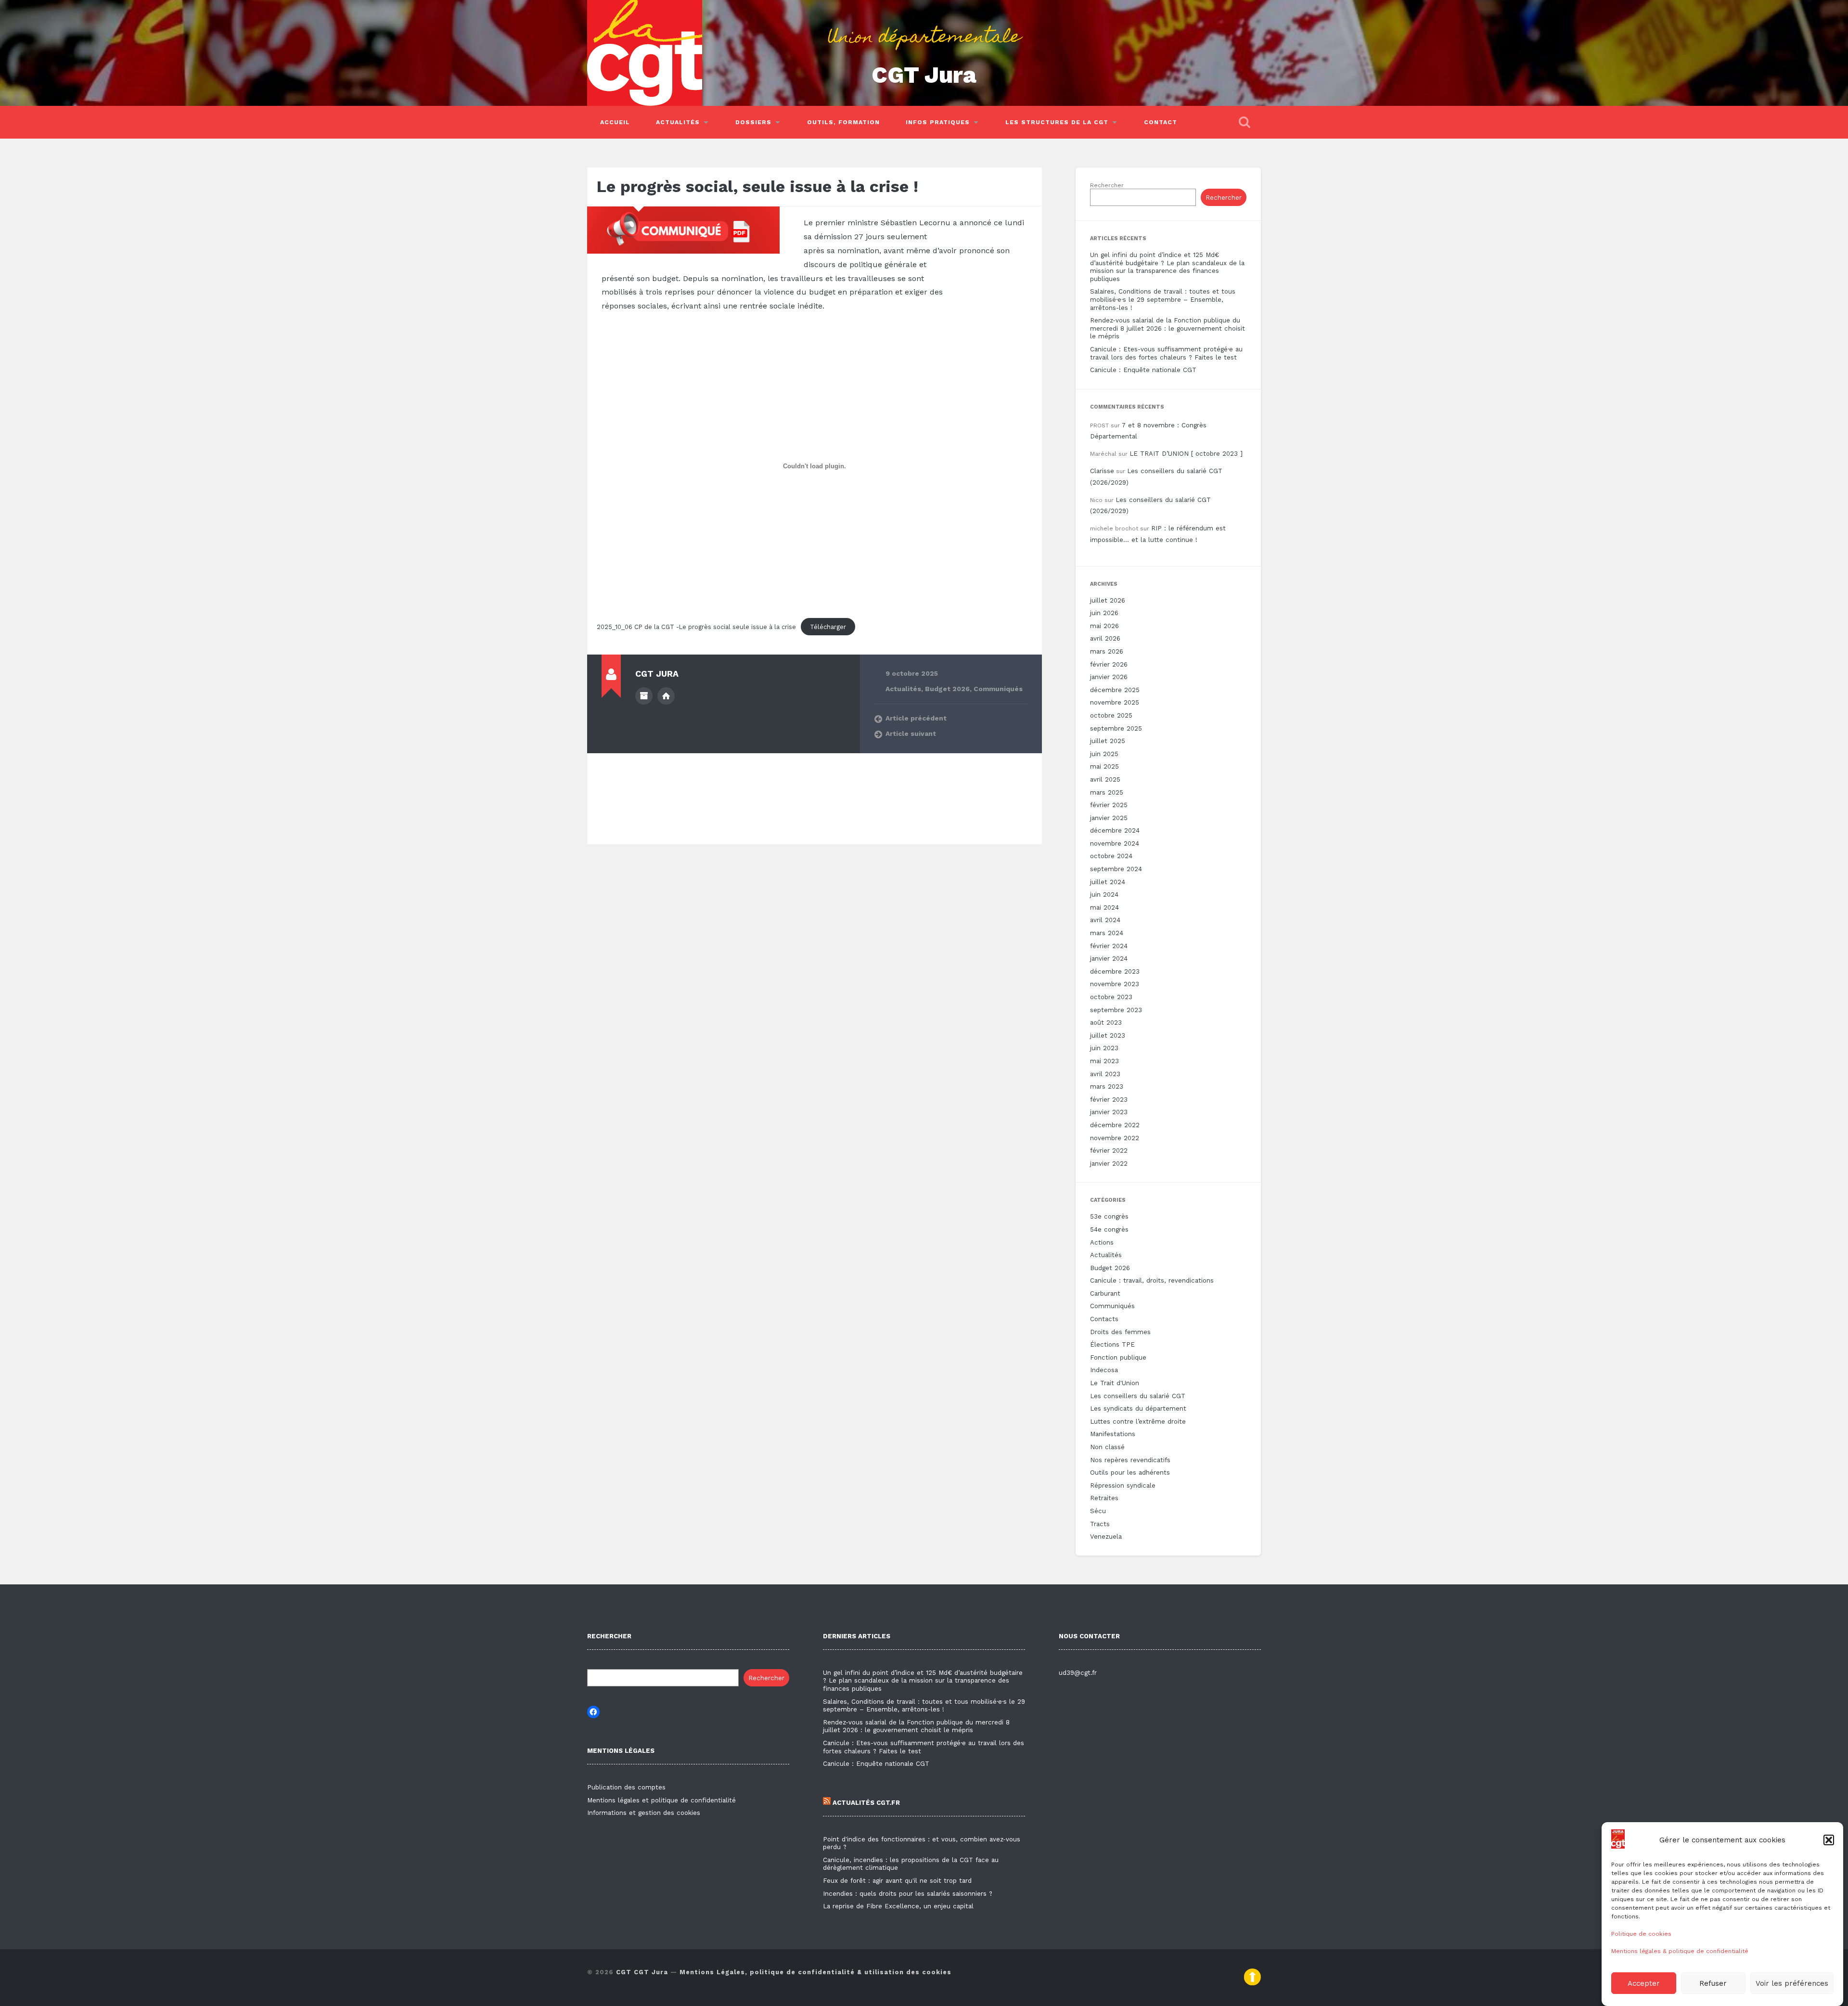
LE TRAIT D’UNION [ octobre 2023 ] (1186, 454)
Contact (1161, 122)
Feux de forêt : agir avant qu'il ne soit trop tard (897, 1881)
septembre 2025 (1116, 728)
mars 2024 (1107, 933)
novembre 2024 (1115, 843)
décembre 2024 (1115, 830)
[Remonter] (1252, 1983)
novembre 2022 (1115, 1138)
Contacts (1104, 1319)
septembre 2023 (1116, 1010)
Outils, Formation (843, 122)
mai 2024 (1104, 907)
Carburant (1105, 1293)
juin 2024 (1104, 894)
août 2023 (1106, 1022)
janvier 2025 (1109, 818)
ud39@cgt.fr (1078, 1673)
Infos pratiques (938, 122)
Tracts (1100, 1524)
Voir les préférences (1792, 1983)
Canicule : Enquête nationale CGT (1143, 370)
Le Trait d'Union (1115, 1383)
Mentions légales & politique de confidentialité (1680, 1951)
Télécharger (828, 627)
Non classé (1107, 1447)
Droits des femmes (1120, 1332)
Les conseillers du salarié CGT (1138, 1396)
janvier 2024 (1109, 958)
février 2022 (1109, 1151)
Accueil (615, 122)
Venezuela (1106, 1537)
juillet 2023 (1108, 1035)
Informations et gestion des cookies (644, 1813)
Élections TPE (1112, 1344)
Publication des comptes (626, 1787)
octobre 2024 (1111, 856)
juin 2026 (1104, 613)
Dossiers (753, 122)
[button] (1829, 1840)
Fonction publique (1118, 1357)
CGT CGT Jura (642, 1972)
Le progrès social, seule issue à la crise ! (757, 186)
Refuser (1713, 1983)
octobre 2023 (1111, 997)
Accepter (1644, 1983)
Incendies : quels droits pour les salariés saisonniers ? (908, 1894)
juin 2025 (1104, 754)
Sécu (1098, 1511)
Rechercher (1107, 185)
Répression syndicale (1123, 1485)
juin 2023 (1104, 1048)
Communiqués (998, 689)
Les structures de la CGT (1057, 122)
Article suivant (911, 733)
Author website (666, 696)
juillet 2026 (1108, 600)
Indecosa (1104, 1370)
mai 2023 (1104, 1061)
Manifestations (1113, 1434)
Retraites (1104, 1498)
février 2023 (1109, 1099)
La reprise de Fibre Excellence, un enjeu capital (898, 1906)
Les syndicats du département (1138, 1408)
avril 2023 (1105, 1074)
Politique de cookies (1641, 1934)
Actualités (678, 122)
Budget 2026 (947, 689)
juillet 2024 (1108, 882)
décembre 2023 (1115, 971)
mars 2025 (1107, 792)
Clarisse (1102, 471)
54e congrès (1109, 1229)
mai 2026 (1104, 626)
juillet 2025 (1108, 741)
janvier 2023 (1109, 1112)
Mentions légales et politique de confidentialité (661, 1800)
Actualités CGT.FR (865, 1803)
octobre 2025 (1111, 715)
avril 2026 (1105, 638)
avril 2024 (1105, 920)
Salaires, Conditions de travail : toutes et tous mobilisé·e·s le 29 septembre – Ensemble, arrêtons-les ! (1163, 299)
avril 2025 (1105, 779)
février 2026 (1109, 664)
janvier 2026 (1109, 677)
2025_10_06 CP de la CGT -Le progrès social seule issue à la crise (696, 627)
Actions (1102, 1242)
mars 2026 (1107, 651)
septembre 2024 (1116, 869)
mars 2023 (1107, 1087)
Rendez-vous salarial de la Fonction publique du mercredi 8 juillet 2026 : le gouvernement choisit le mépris (1168, 328)
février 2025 (1109, 805)
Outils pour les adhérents (1130, 1472)
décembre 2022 (1115, 1125)
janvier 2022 (1109, 1164)
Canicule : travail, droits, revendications (1152, 1280)
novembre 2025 (1115, 702)
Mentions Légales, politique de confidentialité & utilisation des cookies (815, 1972)
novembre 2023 (1115, 984)
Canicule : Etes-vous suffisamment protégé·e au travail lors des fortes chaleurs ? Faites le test (1166, 353)
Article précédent (916, 718)
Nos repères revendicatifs (1130, 1460)
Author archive (644, 696)
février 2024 (1109, 946)
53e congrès (1109, 1216)
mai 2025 (1104, 766)
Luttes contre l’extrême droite (1138, 1421)
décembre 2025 (1115, 690)
